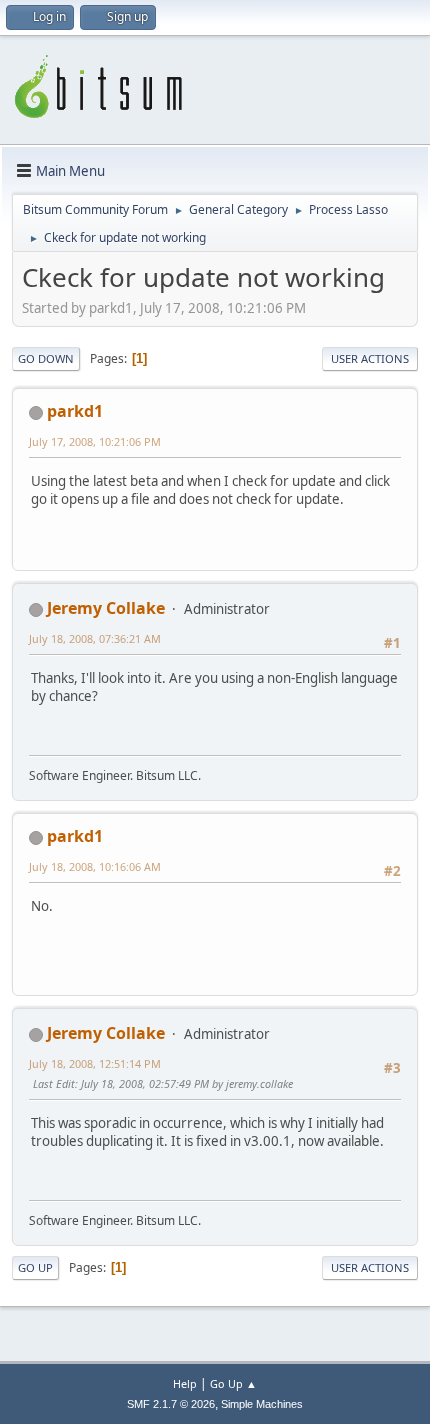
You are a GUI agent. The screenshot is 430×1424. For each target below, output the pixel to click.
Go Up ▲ (233, 1383)
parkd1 (75, 411)
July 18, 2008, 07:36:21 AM (95, 638)
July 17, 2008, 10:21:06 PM (95, 441)
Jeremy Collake (106, 608)
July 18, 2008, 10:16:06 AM (95, 866)
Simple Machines (262, 1404)
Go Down (46, 358)
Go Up (35, 1267)
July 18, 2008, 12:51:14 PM (95, 1063)
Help (185, 1383)
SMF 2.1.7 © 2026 (171, 1404)
